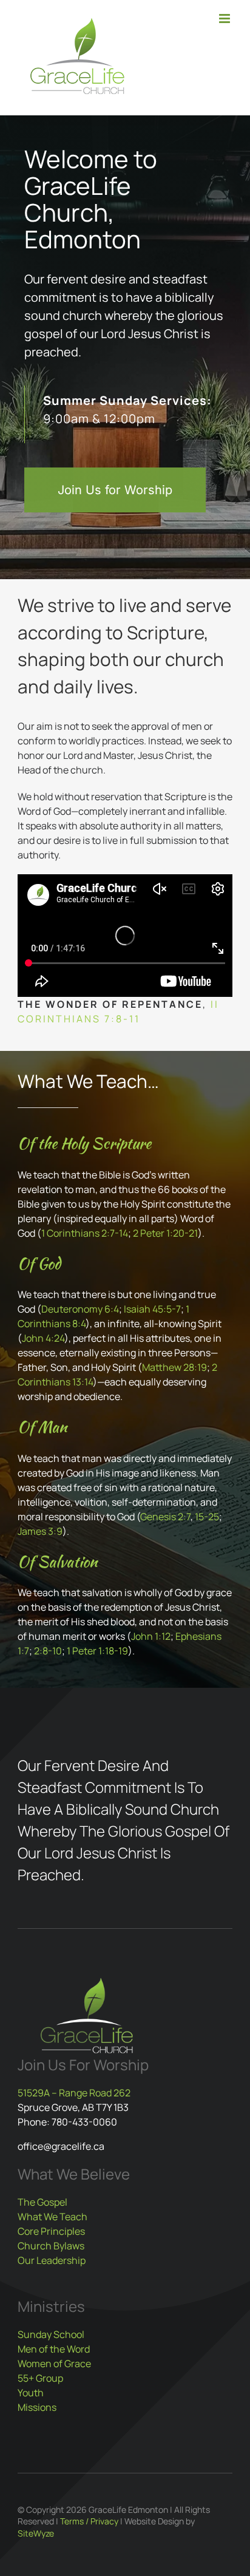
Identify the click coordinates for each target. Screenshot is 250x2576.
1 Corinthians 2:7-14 (85, 1233)
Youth (31, 2393)
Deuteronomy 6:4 (80, 1309)
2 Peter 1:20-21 (165, 1233)
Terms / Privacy (89, 2521)
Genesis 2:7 (165, 1517)
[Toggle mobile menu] (225, 19)
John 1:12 (151, 1636)
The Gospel (42, 2202)
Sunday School (51, 2334)
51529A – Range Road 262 (74, 2093)
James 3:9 (40, 1531)
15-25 (207, 1517)
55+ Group (40, 2378)
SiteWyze (36, 2533)
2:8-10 (48, 1651)
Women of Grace (54, 2364)
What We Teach (52, 2217)
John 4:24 (43, 1338)
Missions (37, 2407)
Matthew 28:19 (174, 1367)
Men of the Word (54, 2349)
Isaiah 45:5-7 (152, 1309)
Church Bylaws (51, 2246)
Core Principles (51, 2231)
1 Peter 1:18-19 (97, 1651)
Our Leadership (52, 2260)
